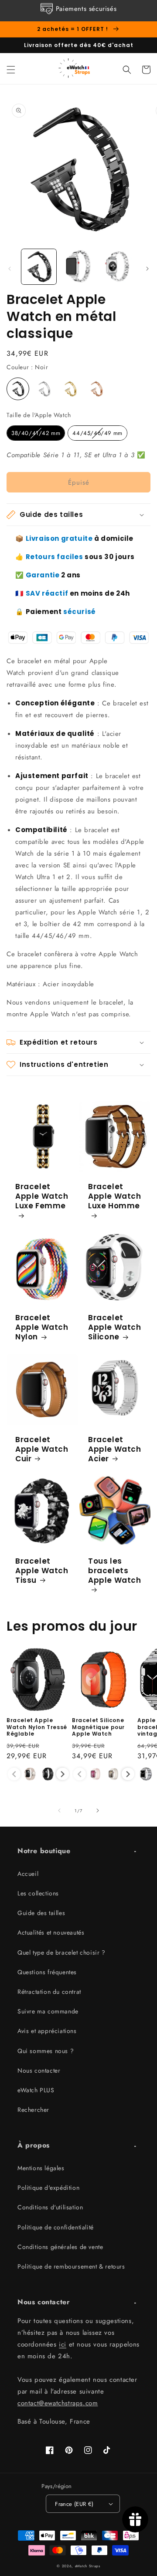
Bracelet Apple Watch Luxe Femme (42, 1196)
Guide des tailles (41, 1913)
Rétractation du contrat (49, 1992)
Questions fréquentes (47, 1972)
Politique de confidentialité (56, 2227)
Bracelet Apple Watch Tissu (42, 1571)
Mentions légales (41, 2168)
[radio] (18, 389)
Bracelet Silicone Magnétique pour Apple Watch (98, 1727)
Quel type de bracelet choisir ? (61, 1952)
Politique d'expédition (48, 2188)
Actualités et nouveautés (51, 1932)
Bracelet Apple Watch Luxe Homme (115, 1196)
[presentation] (63, 1774)
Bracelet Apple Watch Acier (115, 1449)
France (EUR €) (74, 2504)
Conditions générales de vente (60, 2247)
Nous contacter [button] (44, 2302)
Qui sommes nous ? (46, 2051)
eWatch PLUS (36, 2090)
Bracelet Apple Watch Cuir (42, 1449)
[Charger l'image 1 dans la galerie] (39, 266)
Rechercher (33, 2110)
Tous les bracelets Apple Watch (115, 1571)
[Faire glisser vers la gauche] (10, 269)
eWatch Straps (88, 2566)
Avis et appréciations (47, 2031)
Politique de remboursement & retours (71, 2266)
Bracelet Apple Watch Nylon (42, 1327)
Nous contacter (39, 2070)
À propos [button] (34, 2145)
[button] (11, 70)
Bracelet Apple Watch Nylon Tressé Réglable (37, 1727)
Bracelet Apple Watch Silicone (115, 1327)
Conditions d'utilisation (50, 2207)
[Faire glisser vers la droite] (147, 269)
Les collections (38, 1893)
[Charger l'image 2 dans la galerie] (78, 266)
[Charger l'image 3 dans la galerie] (118, 266)
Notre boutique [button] (44, 1851)
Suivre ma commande (48, 2011)
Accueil (28, 1874)
